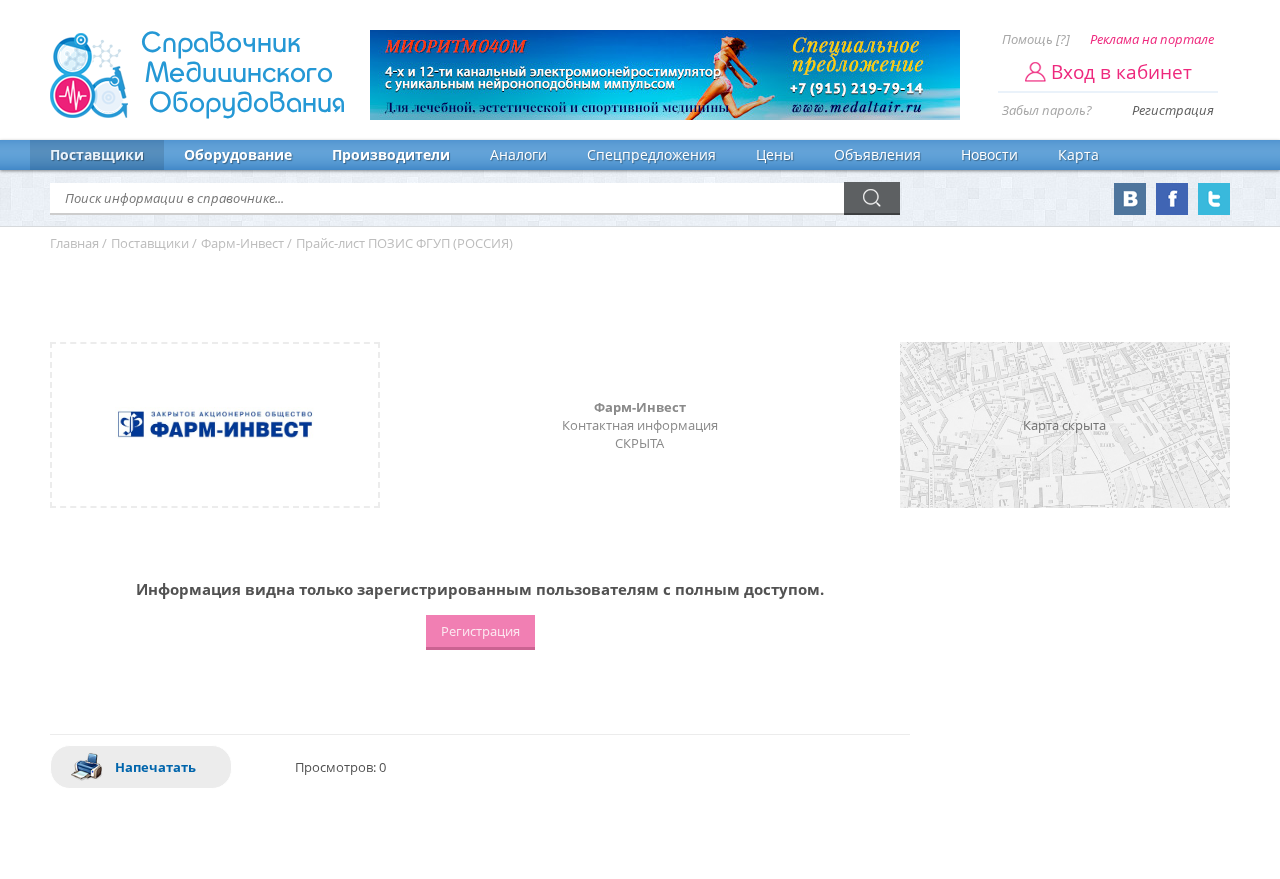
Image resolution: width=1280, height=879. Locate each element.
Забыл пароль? (1047, 110)
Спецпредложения (651, 154)
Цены (775, 154)
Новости (989, 154)
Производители (391, 154)
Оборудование (238, 154)
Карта (1078, 154)
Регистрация (1173, 110)
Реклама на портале (1152, 39)
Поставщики (97, 154)
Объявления (877, 154)
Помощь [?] (1036, 39)
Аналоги (518, 154)
